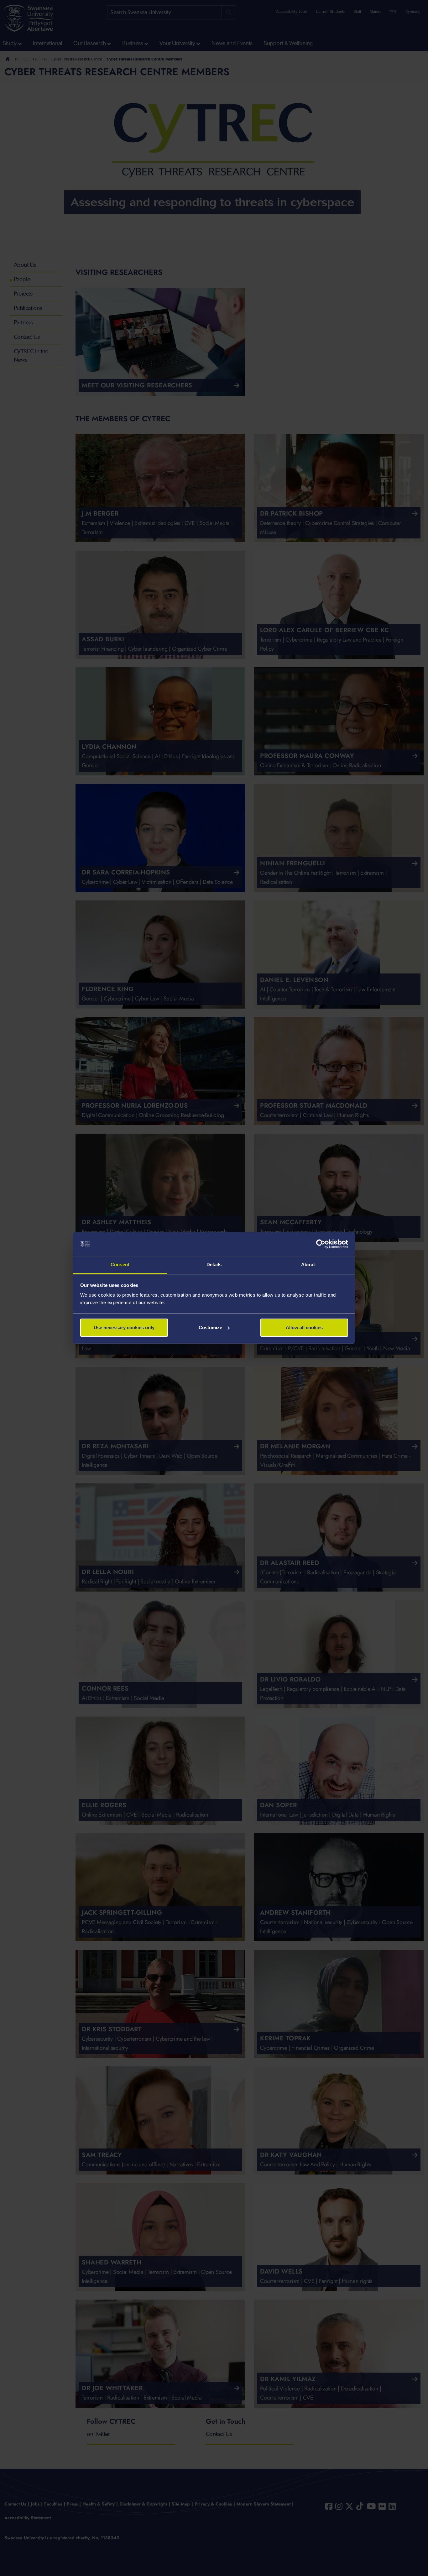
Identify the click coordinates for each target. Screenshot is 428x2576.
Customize (210, 1327)
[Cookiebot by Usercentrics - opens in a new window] (321, 1244)
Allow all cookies (304, 1327)
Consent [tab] (120, 1264)
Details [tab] (214, 1264)
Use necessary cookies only (124, 1327)
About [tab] (308, 1264)
